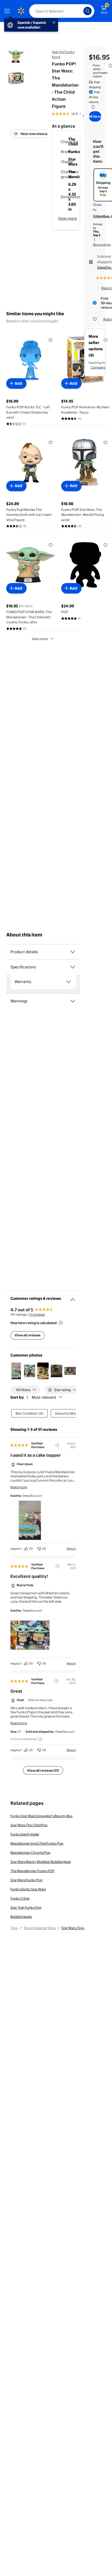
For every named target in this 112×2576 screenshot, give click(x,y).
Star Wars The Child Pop (29, 1825)
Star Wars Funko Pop (26, 1880)
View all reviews (27, 1335)
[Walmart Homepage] (21, 11)
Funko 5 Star (20, 1898)
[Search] (88, 11)
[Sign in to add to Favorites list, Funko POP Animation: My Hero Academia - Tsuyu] (105, 340)
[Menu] (8, 11)
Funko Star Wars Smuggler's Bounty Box (42, 1816)
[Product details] (73, 952)
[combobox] (62, 11)
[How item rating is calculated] (61, 1323)
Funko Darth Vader (25, 1834)
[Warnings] (73, 1001)
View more (67, 218)
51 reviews (37, 1314)
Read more (19, 1487)
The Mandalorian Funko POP (32, 1871)
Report (71, 1549)
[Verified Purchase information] (57, 1445)
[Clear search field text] (81, 11)
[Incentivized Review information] (40, 1739)
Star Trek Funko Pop (26, 1907)
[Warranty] (69, 982)
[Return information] (92, 107)
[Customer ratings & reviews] (73, 1297)
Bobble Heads (21, 1917)
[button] (16, 1371)
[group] (72, 114)
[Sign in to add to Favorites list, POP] (105, 545)
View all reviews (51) (43, 1770)
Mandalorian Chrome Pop (30, 1852)
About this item (24, 935)
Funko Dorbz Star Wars (28, 1889)
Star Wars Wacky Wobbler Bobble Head (41, 1862)
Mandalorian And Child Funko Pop (37, 1843)
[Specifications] (73, 967)
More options (102, 245)
